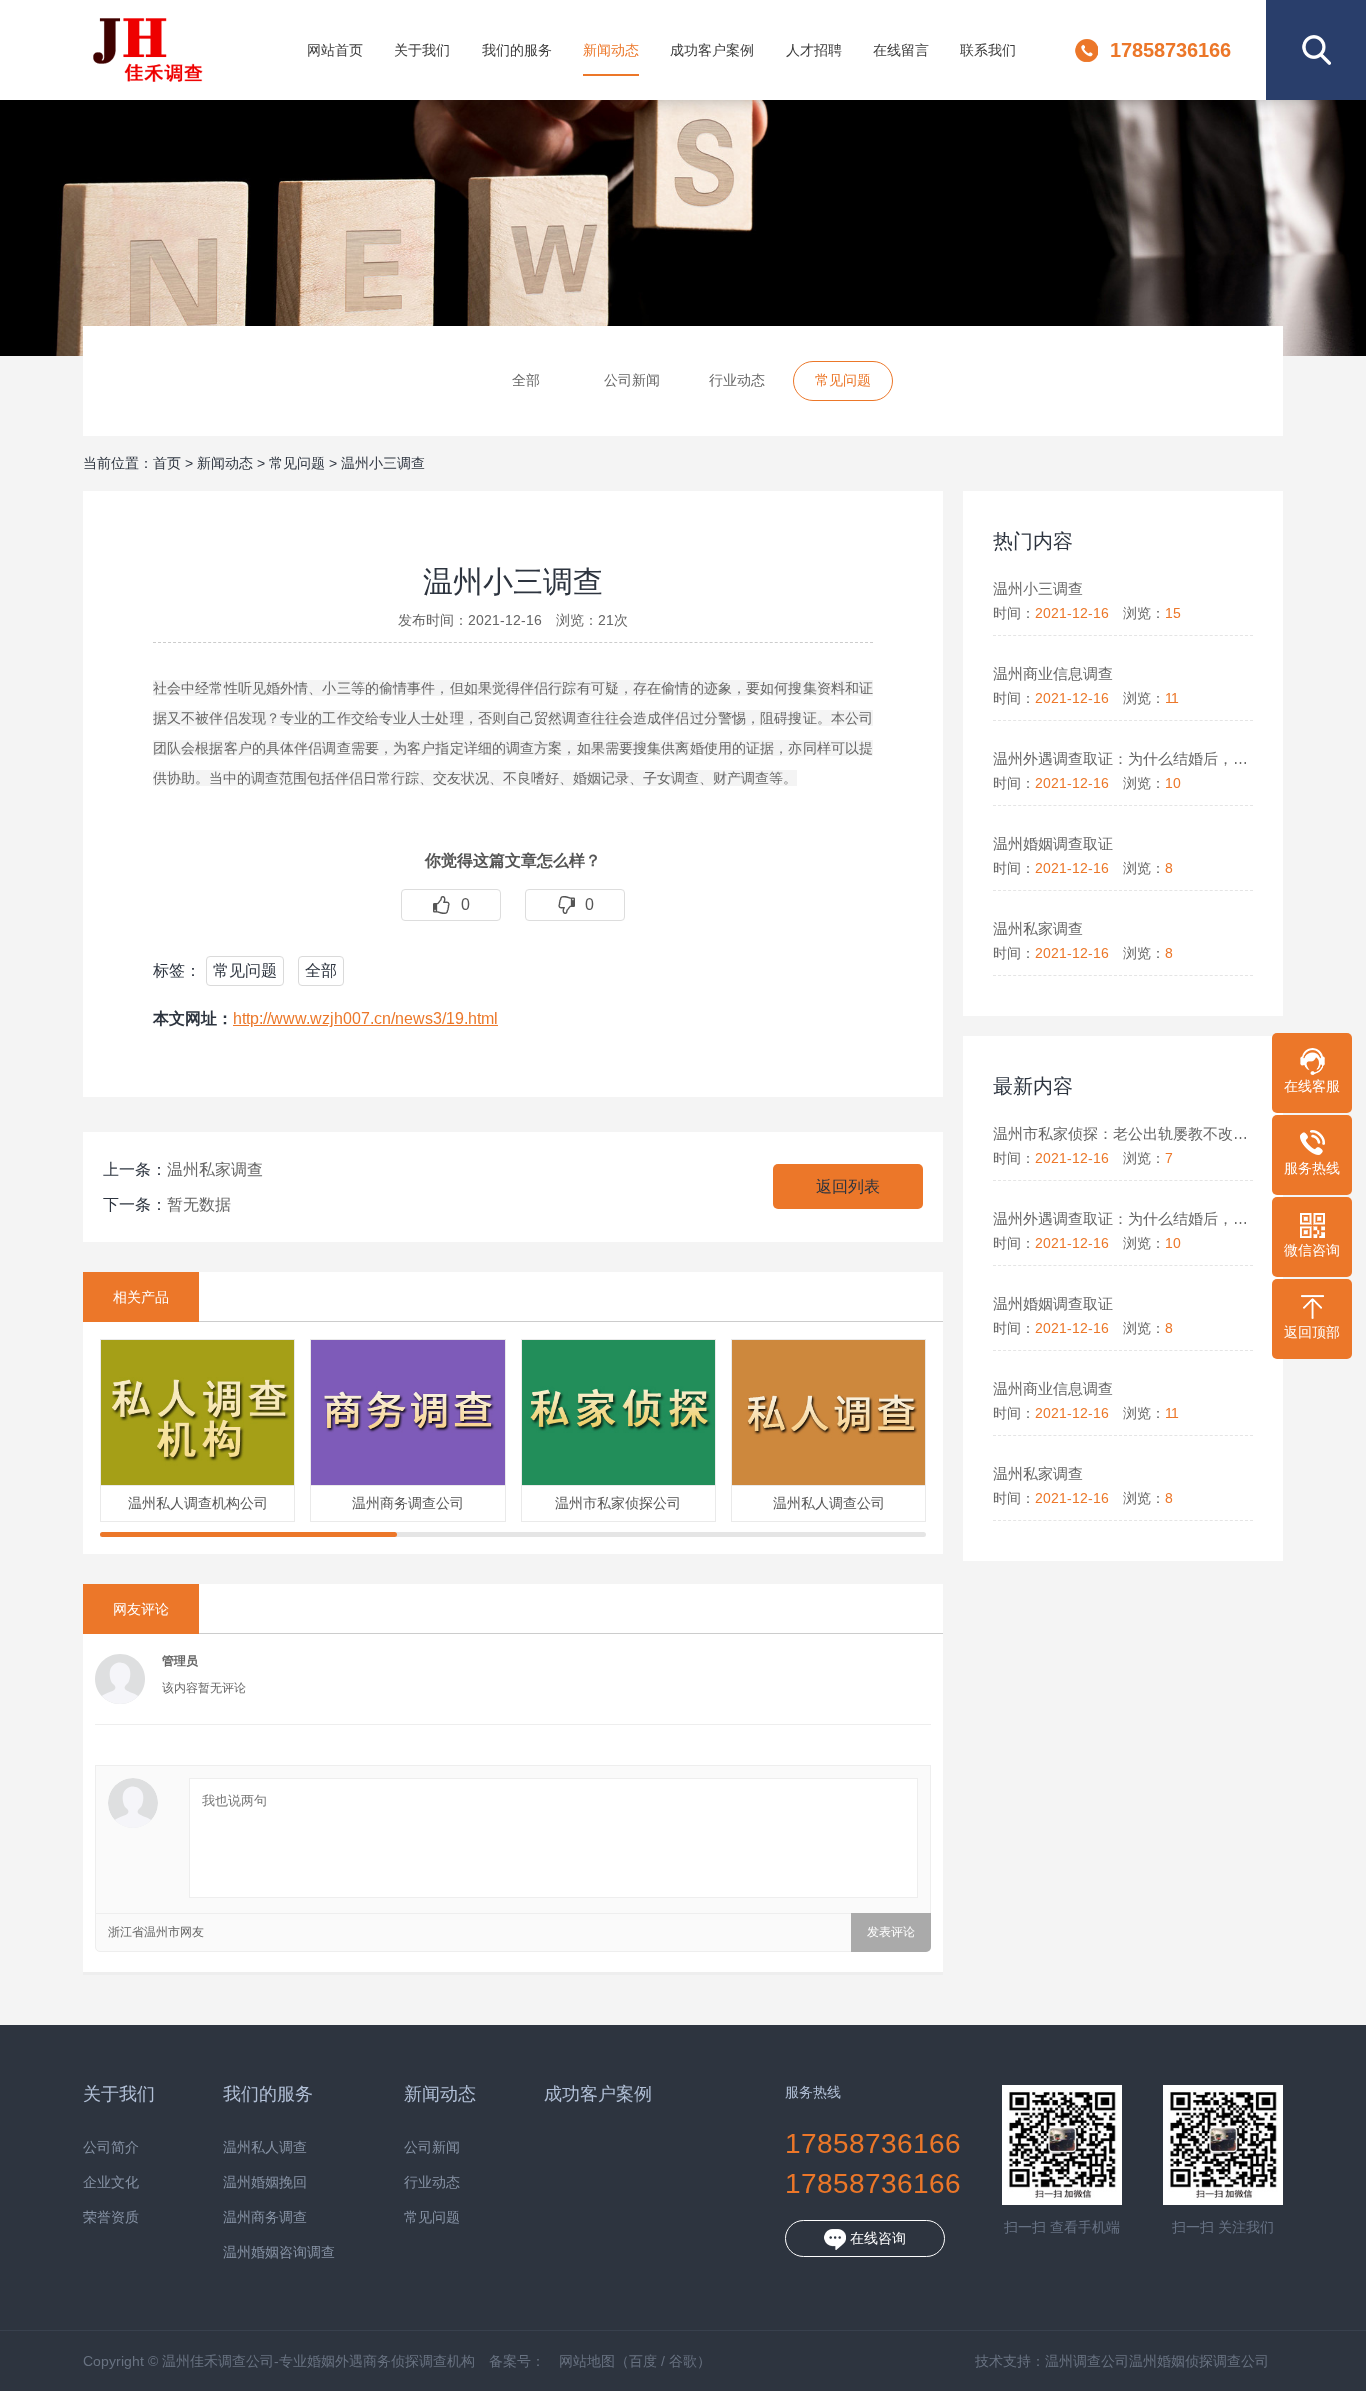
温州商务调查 (265, 2217)
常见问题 (843, 380)
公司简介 (111, 2147)
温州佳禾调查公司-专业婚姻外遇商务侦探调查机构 (147, 50)
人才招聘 (814, 50)
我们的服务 (517, 50)
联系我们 (988, 50)
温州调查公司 (1087, 2361)
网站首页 (335, 50)
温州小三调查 (383, 463)
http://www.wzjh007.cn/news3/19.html (365, 1018)
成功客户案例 (712, 50)
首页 (167, 463)
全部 (526, 380)
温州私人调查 (265, 2147)
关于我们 (422, 50)
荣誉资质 (111, 2217)
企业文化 (111, 2182)
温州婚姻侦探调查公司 (1199, 2361)
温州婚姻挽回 (265, 2182)
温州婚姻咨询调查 (279, 2252)
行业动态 (737, 380)
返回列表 (848, 1186)
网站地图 (587, 2361)
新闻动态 (611, 50)
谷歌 (683, 2361)
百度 (643, 2361)
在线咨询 (876, 2238)
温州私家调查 (215, 1169)
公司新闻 (632, 380)
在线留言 (901, 50)
